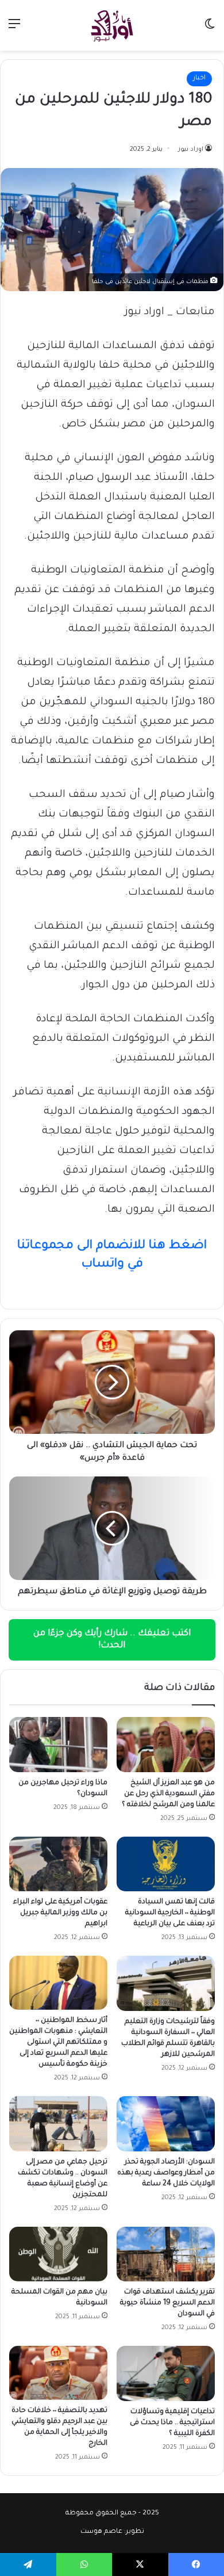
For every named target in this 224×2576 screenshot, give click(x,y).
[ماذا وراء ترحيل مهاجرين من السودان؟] (58, 1745)
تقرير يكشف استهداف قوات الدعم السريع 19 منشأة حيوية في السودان (167, 2303)
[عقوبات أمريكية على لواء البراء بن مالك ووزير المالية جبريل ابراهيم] (58, 1864)
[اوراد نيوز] (112, 25)
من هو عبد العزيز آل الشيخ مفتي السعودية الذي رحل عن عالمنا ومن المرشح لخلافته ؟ (168, 1794)
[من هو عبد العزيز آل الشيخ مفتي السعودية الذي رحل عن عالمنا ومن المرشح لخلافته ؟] (166, 1745)
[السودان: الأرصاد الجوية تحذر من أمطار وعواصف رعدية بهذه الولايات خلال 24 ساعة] (166, 2124)
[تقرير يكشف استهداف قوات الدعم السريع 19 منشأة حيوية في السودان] (166, 2254)
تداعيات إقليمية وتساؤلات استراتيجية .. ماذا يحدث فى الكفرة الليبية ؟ (172, 2423)
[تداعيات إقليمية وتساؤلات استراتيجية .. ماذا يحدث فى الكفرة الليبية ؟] (166, 2373)
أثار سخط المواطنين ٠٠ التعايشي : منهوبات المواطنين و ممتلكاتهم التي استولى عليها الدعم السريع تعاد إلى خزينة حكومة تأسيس (58, 2043)
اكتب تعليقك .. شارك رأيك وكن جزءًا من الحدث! (112, 1640)
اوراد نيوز (191, 150)
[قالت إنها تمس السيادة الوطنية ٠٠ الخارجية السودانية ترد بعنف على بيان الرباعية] (166, 1864)
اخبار (199, 79)
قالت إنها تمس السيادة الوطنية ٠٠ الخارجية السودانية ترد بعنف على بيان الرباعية (170, 1913)
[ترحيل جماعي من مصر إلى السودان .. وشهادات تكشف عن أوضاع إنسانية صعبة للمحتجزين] (58, 2124)
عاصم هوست (101, 2532)
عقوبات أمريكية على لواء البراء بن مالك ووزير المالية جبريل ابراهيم (60, 1913)
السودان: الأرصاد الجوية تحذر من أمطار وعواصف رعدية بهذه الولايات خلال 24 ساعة (166, 2173)
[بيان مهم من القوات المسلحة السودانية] (58, 2254)
